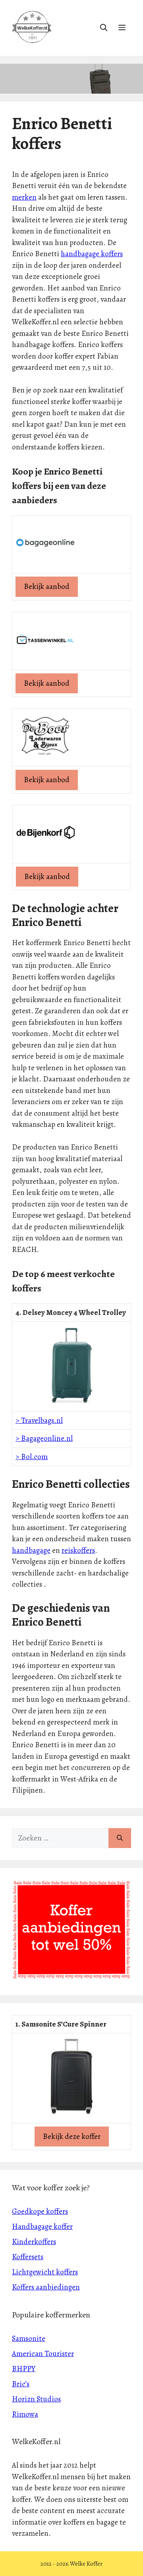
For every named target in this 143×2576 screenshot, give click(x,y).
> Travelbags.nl (39, 1420)
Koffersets (28, 2257)
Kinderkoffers (34, 2242)
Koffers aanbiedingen (46, 2287)
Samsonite (29, 2339)
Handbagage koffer (42, 2227)
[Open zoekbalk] (104, 28)
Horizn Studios (36, 2399)
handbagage (31, 1550)
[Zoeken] (120, 1838)
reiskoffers (78, 1550)
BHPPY (24, 2369)
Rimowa (25, 2414)
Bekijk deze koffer (72, 2137)
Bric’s (21, 2384)
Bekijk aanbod (47, 587)
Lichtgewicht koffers (45, 2272)
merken (24, 197)
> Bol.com (32, 1457)
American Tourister (43, 2354)
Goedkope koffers (40, 2211)
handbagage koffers (92, 254)
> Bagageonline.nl (44, 1438)
